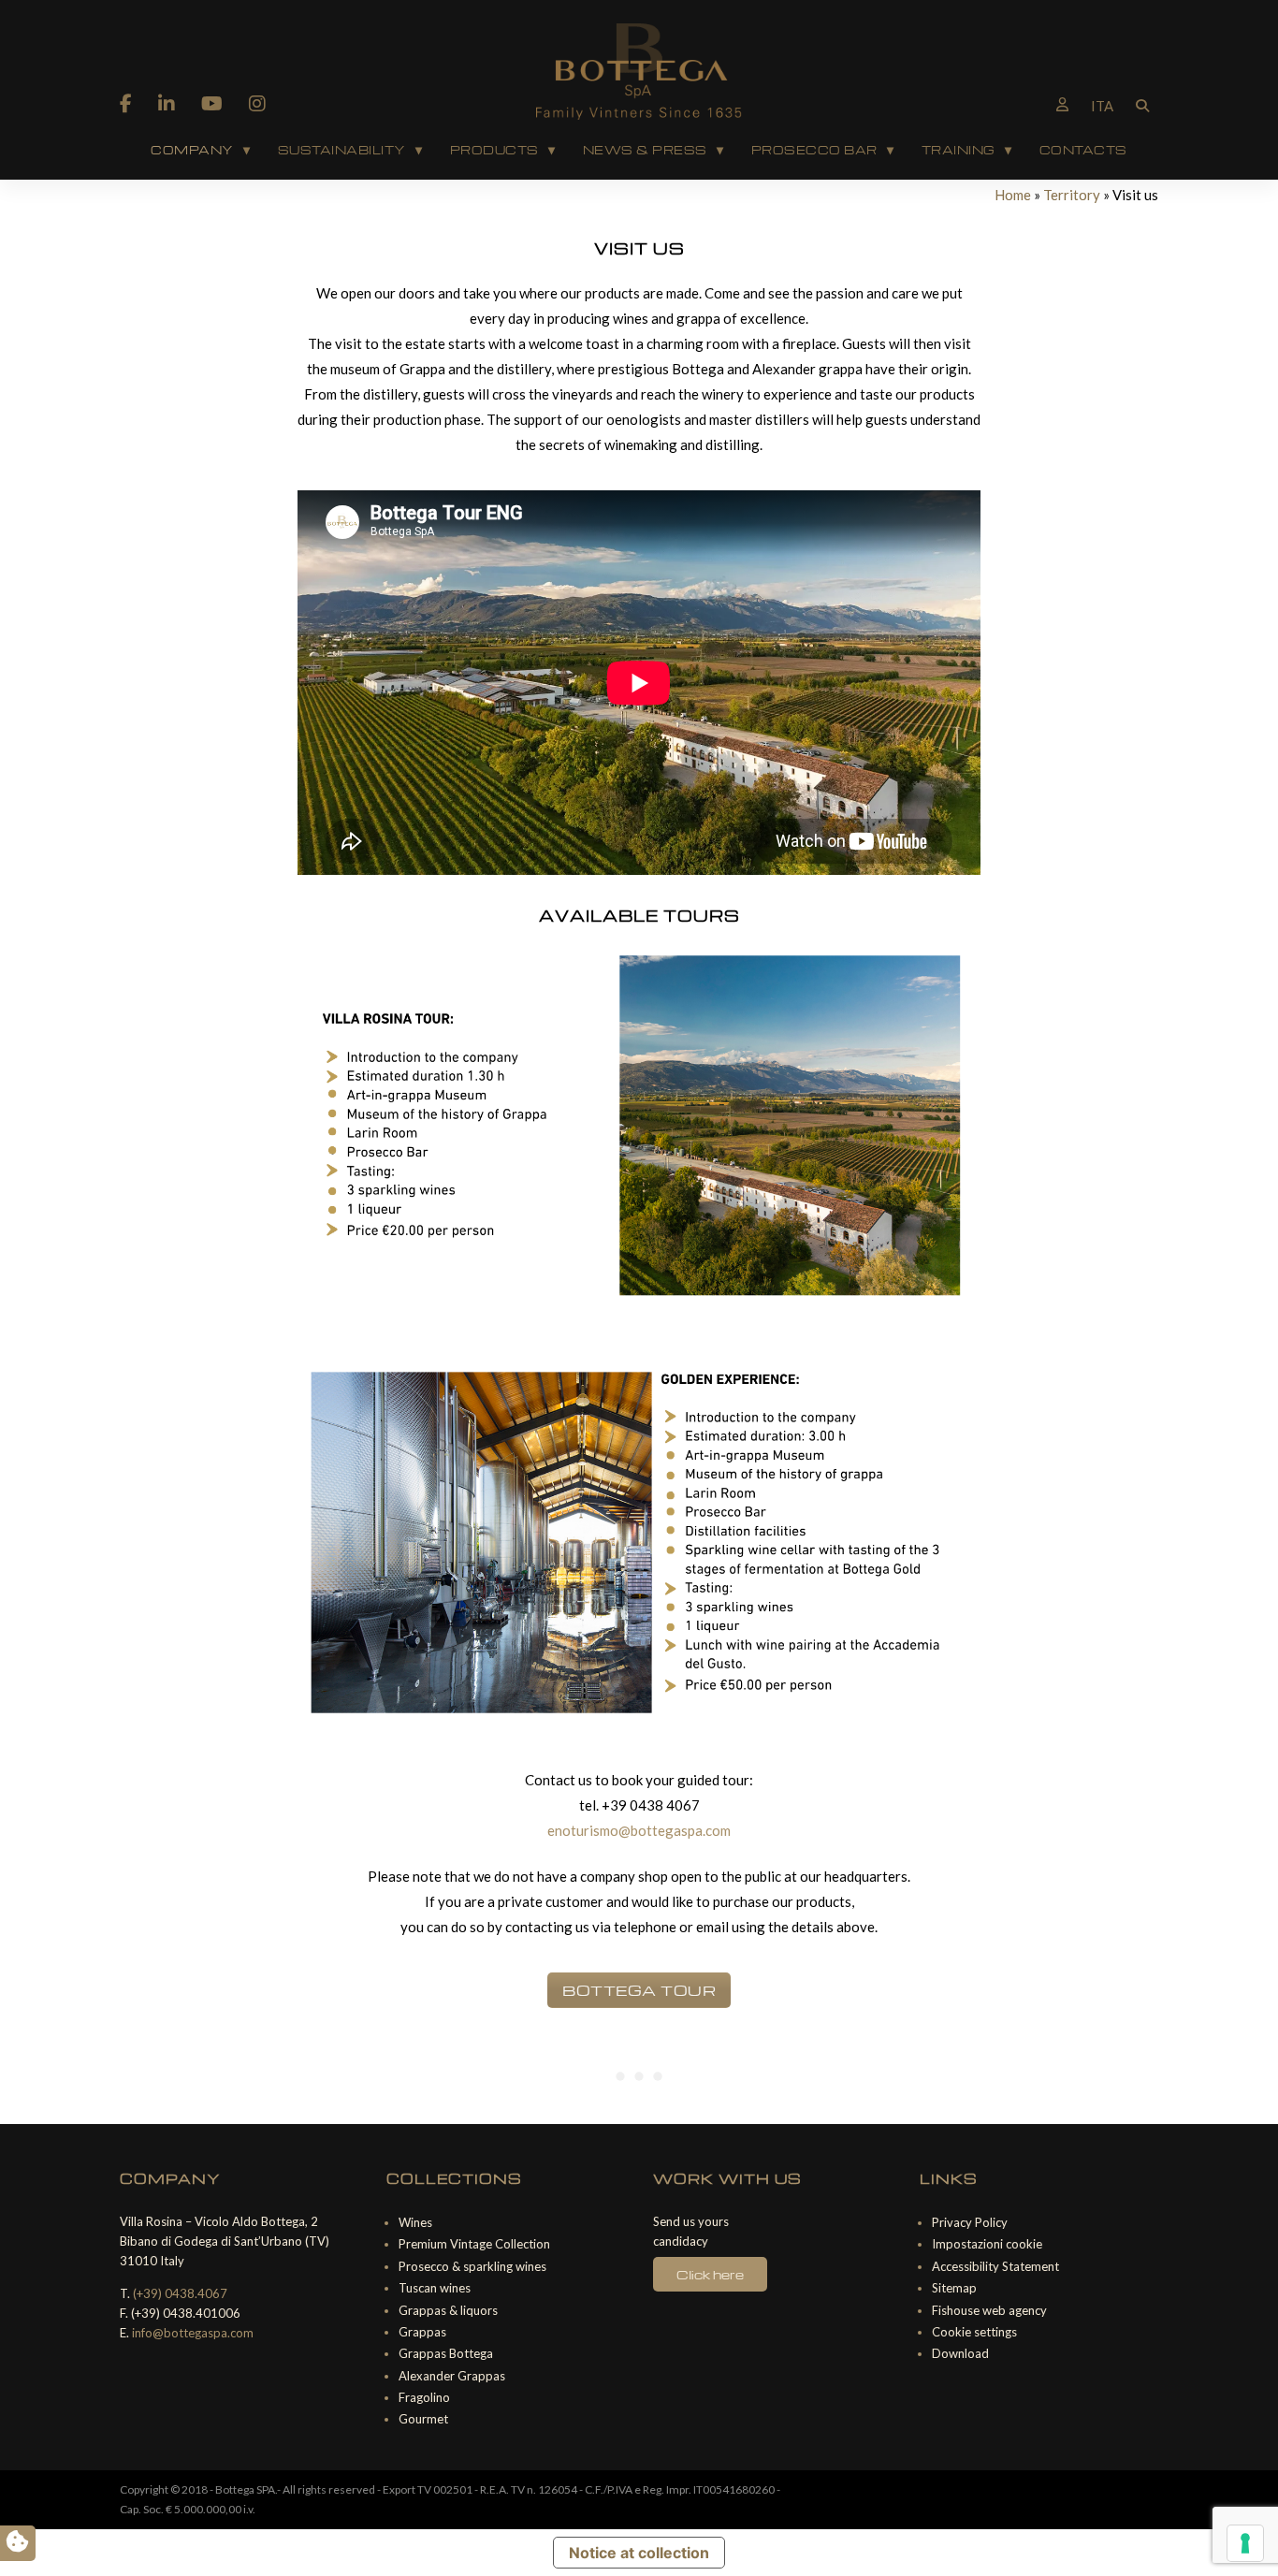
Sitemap (954, 2288)
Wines (415, 2222)
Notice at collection (639, 2553)
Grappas (422, 2332)
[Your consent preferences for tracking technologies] (1245, 2543)
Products (494, 150)
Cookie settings (974, 2332)
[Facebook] (126, 103)
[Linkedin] (167, 103)
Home (1013, 195)
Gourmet (423, 2419)
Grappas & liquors (448, 2310)
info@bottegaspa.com (193, 2333)
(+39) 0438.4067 (180, 2293)
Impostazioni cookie (987, 2244)
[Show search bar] (1142, 104)
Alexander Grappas (452, 2376)
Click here (710, 2274)
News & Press (645, 150)
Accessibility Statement (995, 2266)
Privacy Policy (970, 2222)
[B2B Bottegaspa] (1062, 104)
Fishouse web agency (989, 2310)
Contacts (1083, 150)
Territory (1072, 195)
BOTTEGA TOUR (639, 1990)
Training (958, 150)
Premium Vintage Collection (474, 2244)
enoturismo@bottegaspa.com (639, 1830)
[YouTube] (212, 103)
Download (960, 2353)
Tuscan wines (435, 2288)
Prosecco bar (814, 150)
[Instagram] (257, 103)
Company (192, 150)
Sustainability (342, 150)
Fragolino (424, 2397)
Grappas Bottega (446, 2353)
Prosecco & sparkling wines (472, 2266)
